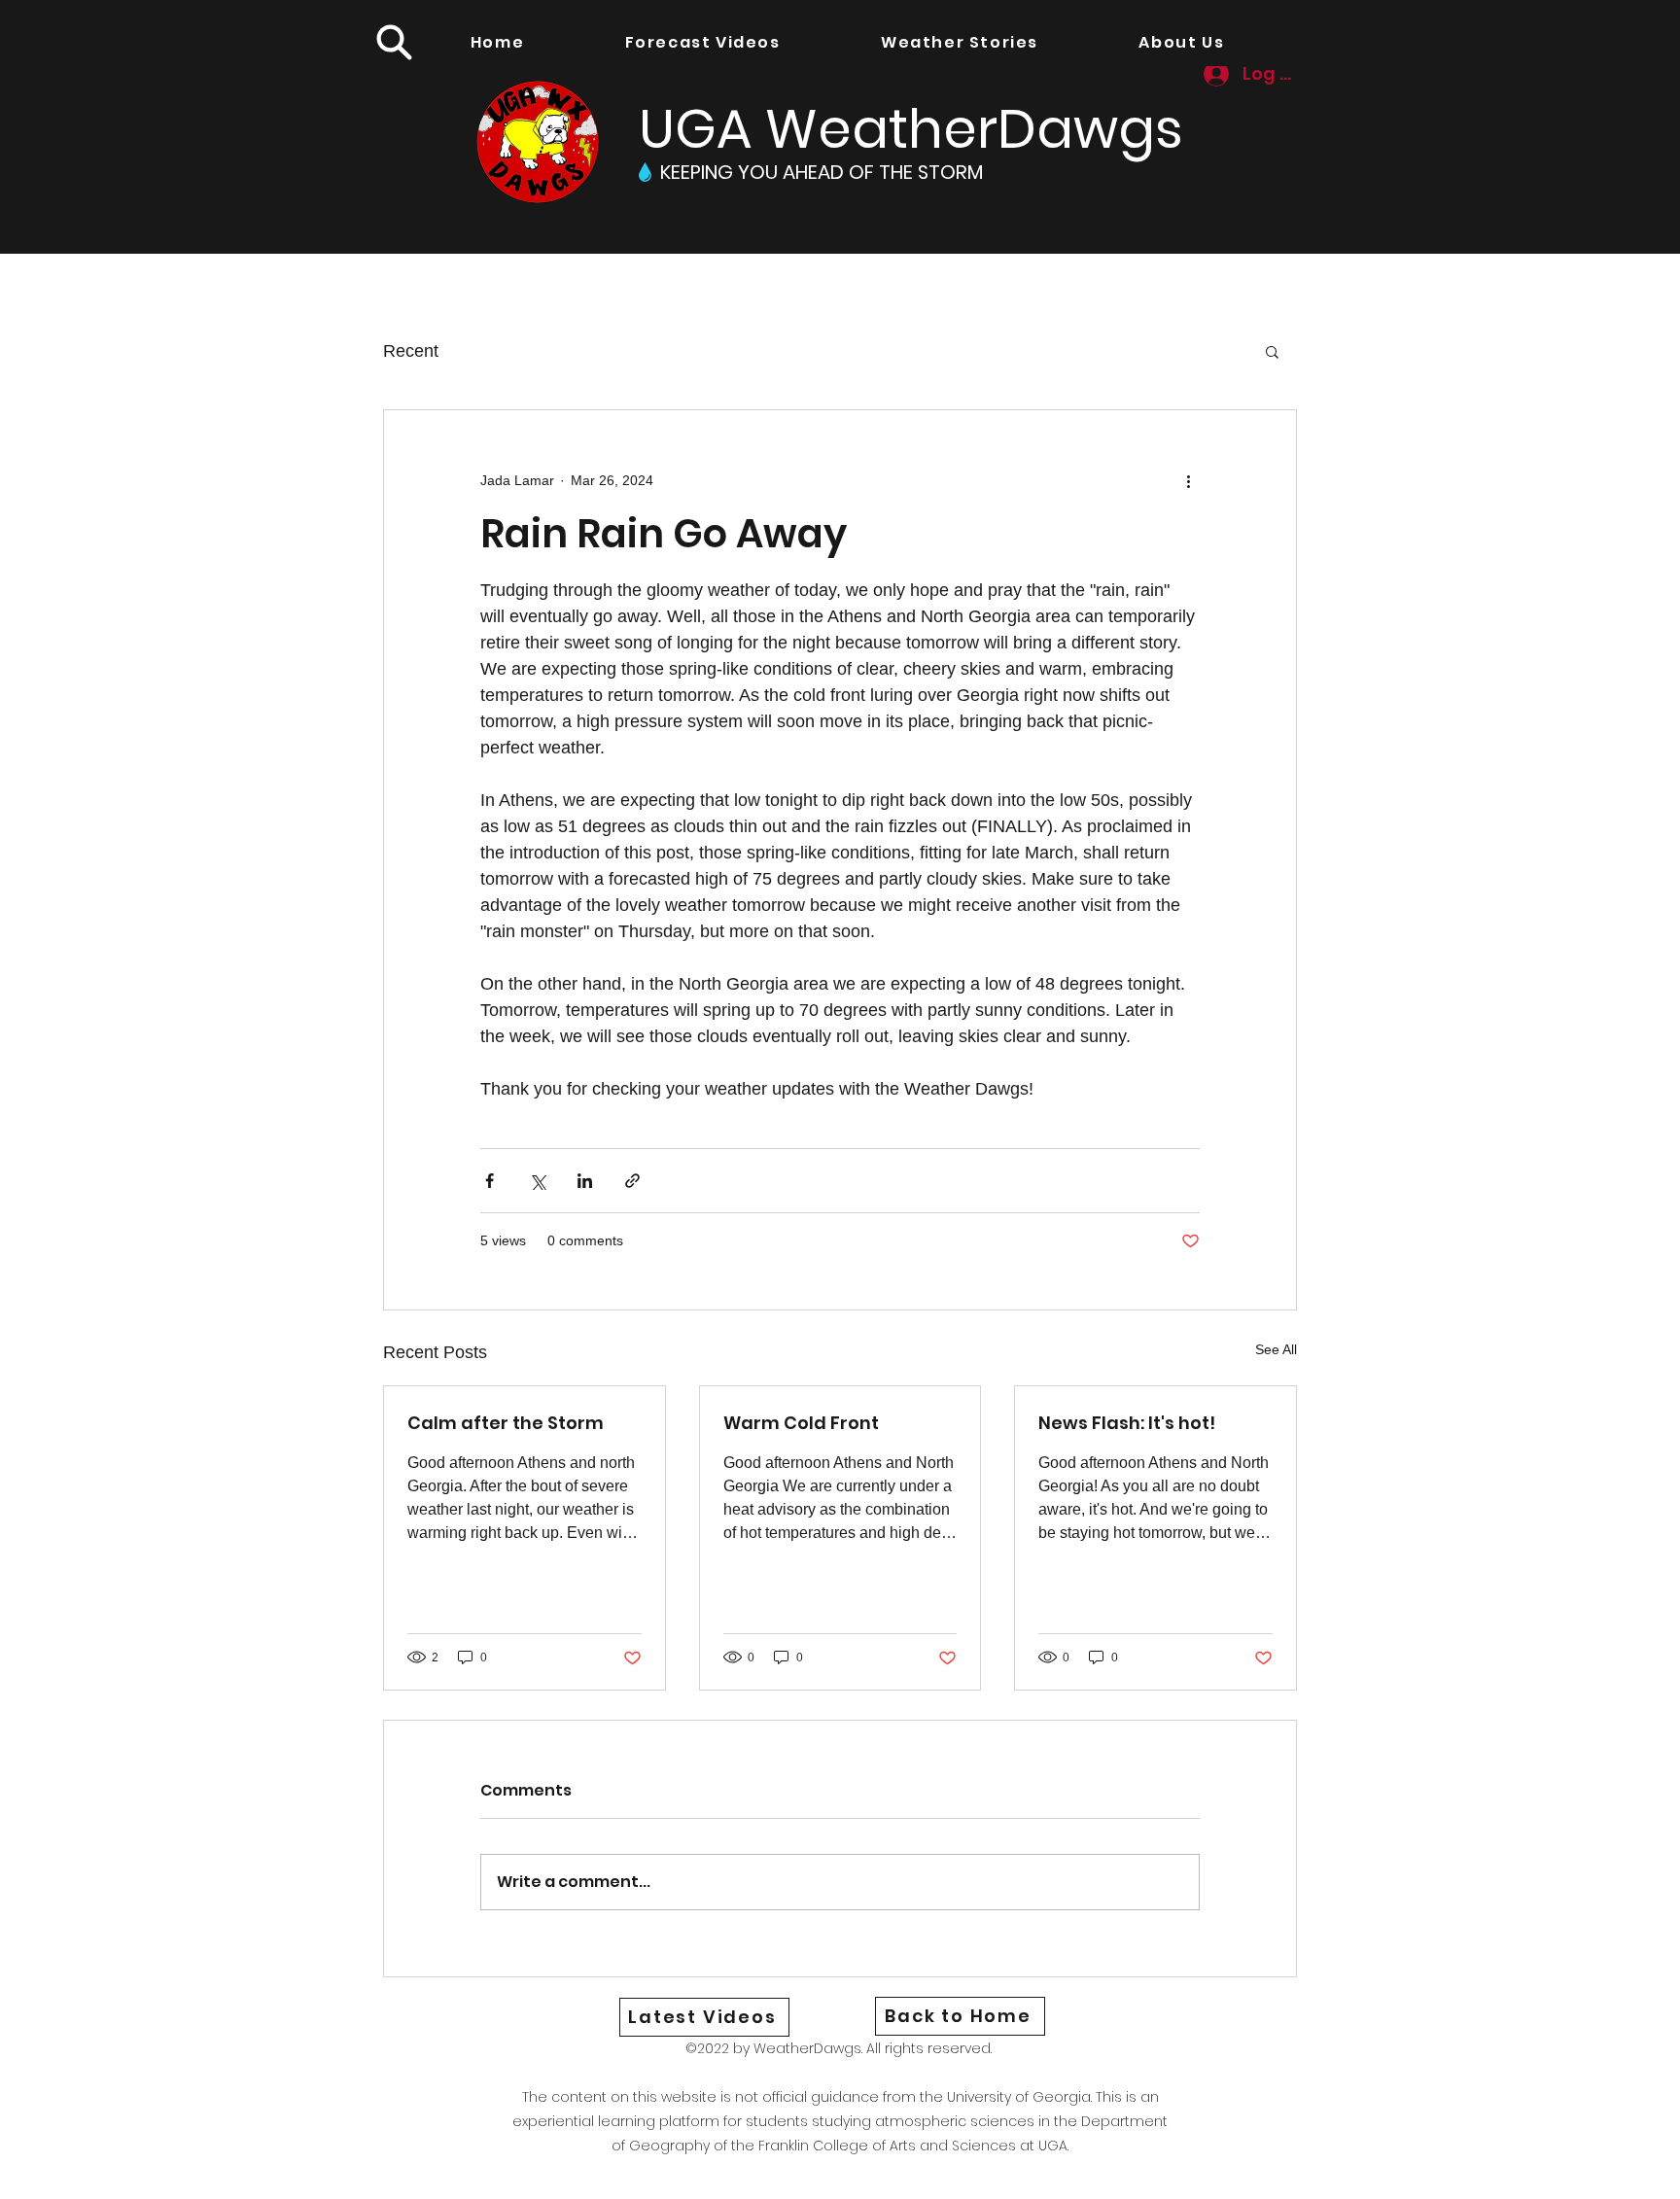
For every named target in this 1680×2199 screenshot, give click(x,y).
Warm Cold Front (801, 1423)
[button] (394, 42)
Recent (411, 351)
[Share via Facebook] (490, 1181)
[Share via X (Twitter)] (537, 1181)
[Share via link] (632, 1181)
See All (1276, 1349)
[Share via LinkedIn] (585, 1181)
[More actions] (1188, 480)
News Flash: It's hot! (1127, 1423)
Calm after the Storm (506, 1423)
